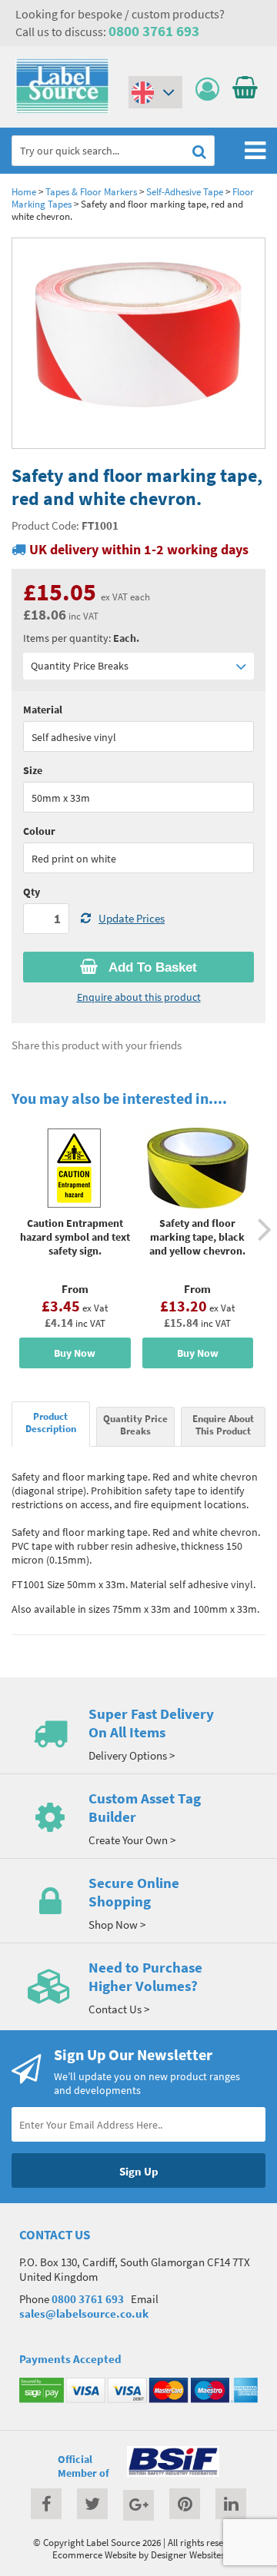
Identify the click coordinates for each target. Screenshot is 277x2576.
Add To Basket (151, 967)
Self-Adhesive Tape (185, 191)
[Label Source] (62, 110)
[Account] (211, 90)
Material (43, 710)
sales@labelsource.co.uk (84, 2313)
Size (33, 770)
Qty (32, 892)
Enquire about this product (139, 997)
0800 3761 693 (154, 31)
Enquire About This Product (223, 1424)
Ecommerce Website (94, 2554)
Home (24, 191)
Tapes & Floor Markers (91, 191)
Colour (39, 831)
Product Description (51, 1422)
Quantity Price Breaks (80, 666)
